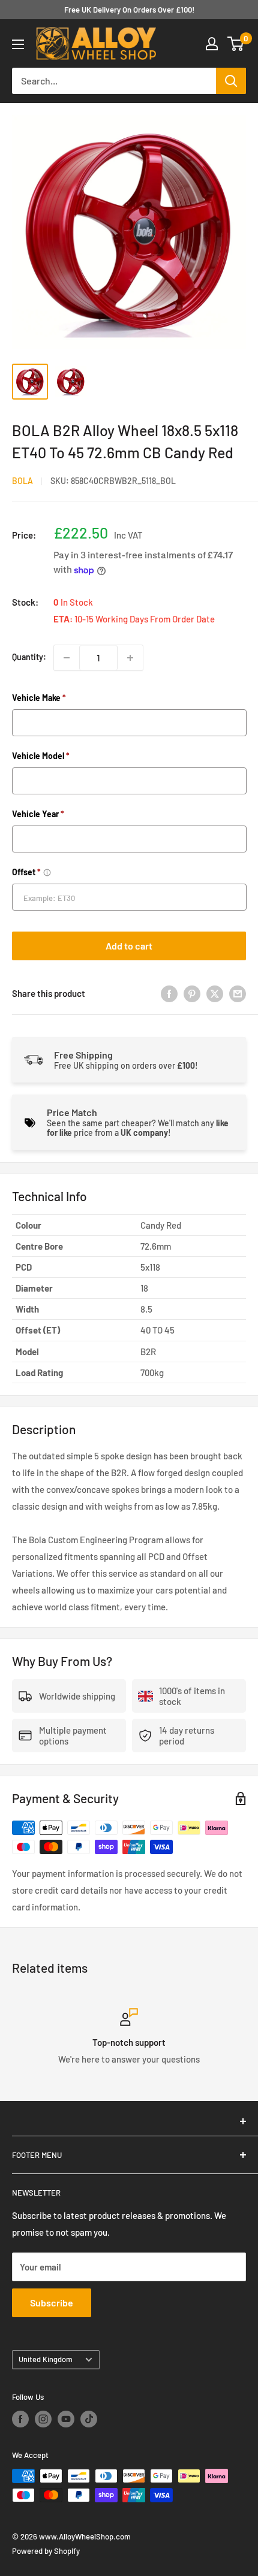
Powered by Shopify (46, 2551)
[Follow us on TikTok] (89, 2419)
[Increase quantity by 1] (130, 658)
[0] (236, 44)
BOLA (22, 481)
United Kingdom (46, 2359)
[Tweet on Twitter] (215, 993)
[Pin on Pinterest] (192, 993)
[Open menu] (18, 44)
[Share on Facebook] (169, 993)
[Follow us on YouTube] (66, 2419)
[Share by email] (238, 993)
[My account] (212, 44)
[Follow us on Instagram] (43, 2419)
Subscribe (52, 2303)
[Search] (231, 81)
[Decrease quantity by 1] (67, 658)
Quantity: (29, 657)
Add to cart (129, 946)
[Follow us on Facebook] (20, 2419)
